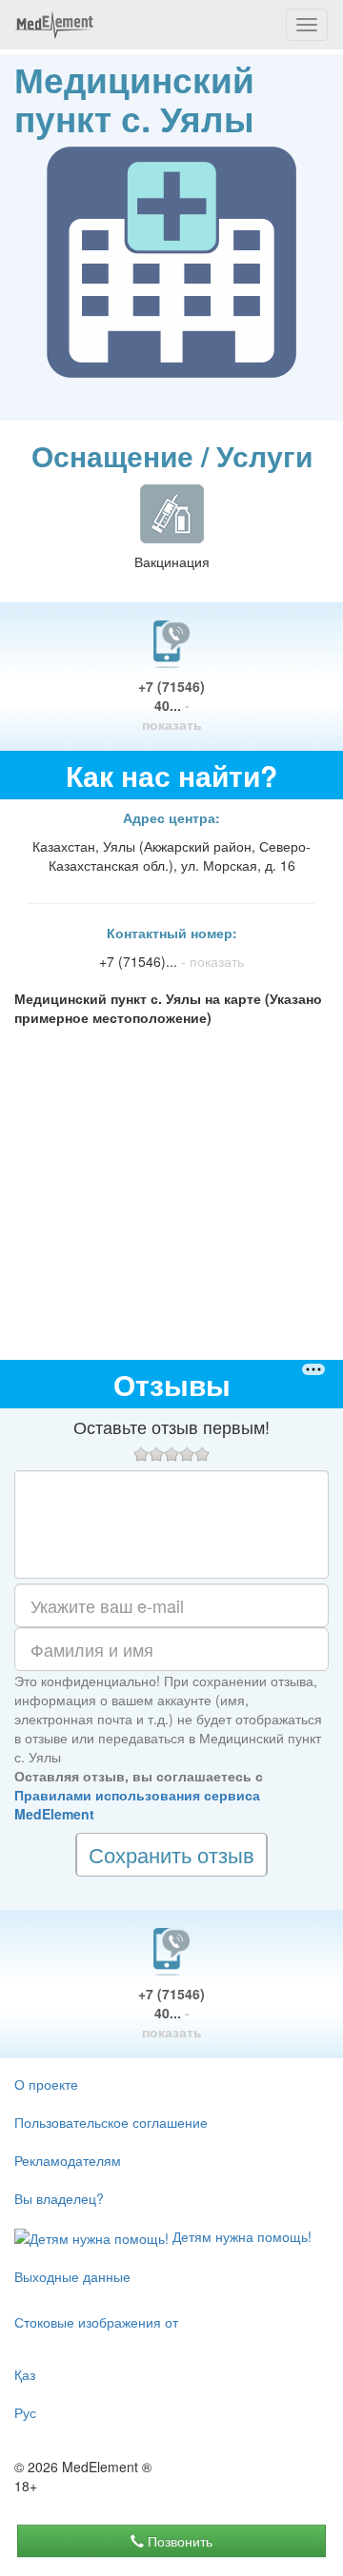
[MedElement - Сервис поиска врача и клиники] (54, 25)
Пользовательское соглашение (111, 2122)
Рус (25, 2412)
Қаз (25, 2374)
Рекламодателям (68, 2160)
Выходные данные (72, 2276)
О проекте (46, 2084)
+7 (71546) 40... (171, 705)
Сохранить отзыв (171, 1854)
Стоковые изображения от (96, 2322)
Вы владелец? (59, 2198)
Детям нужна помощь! (240, 2236)
